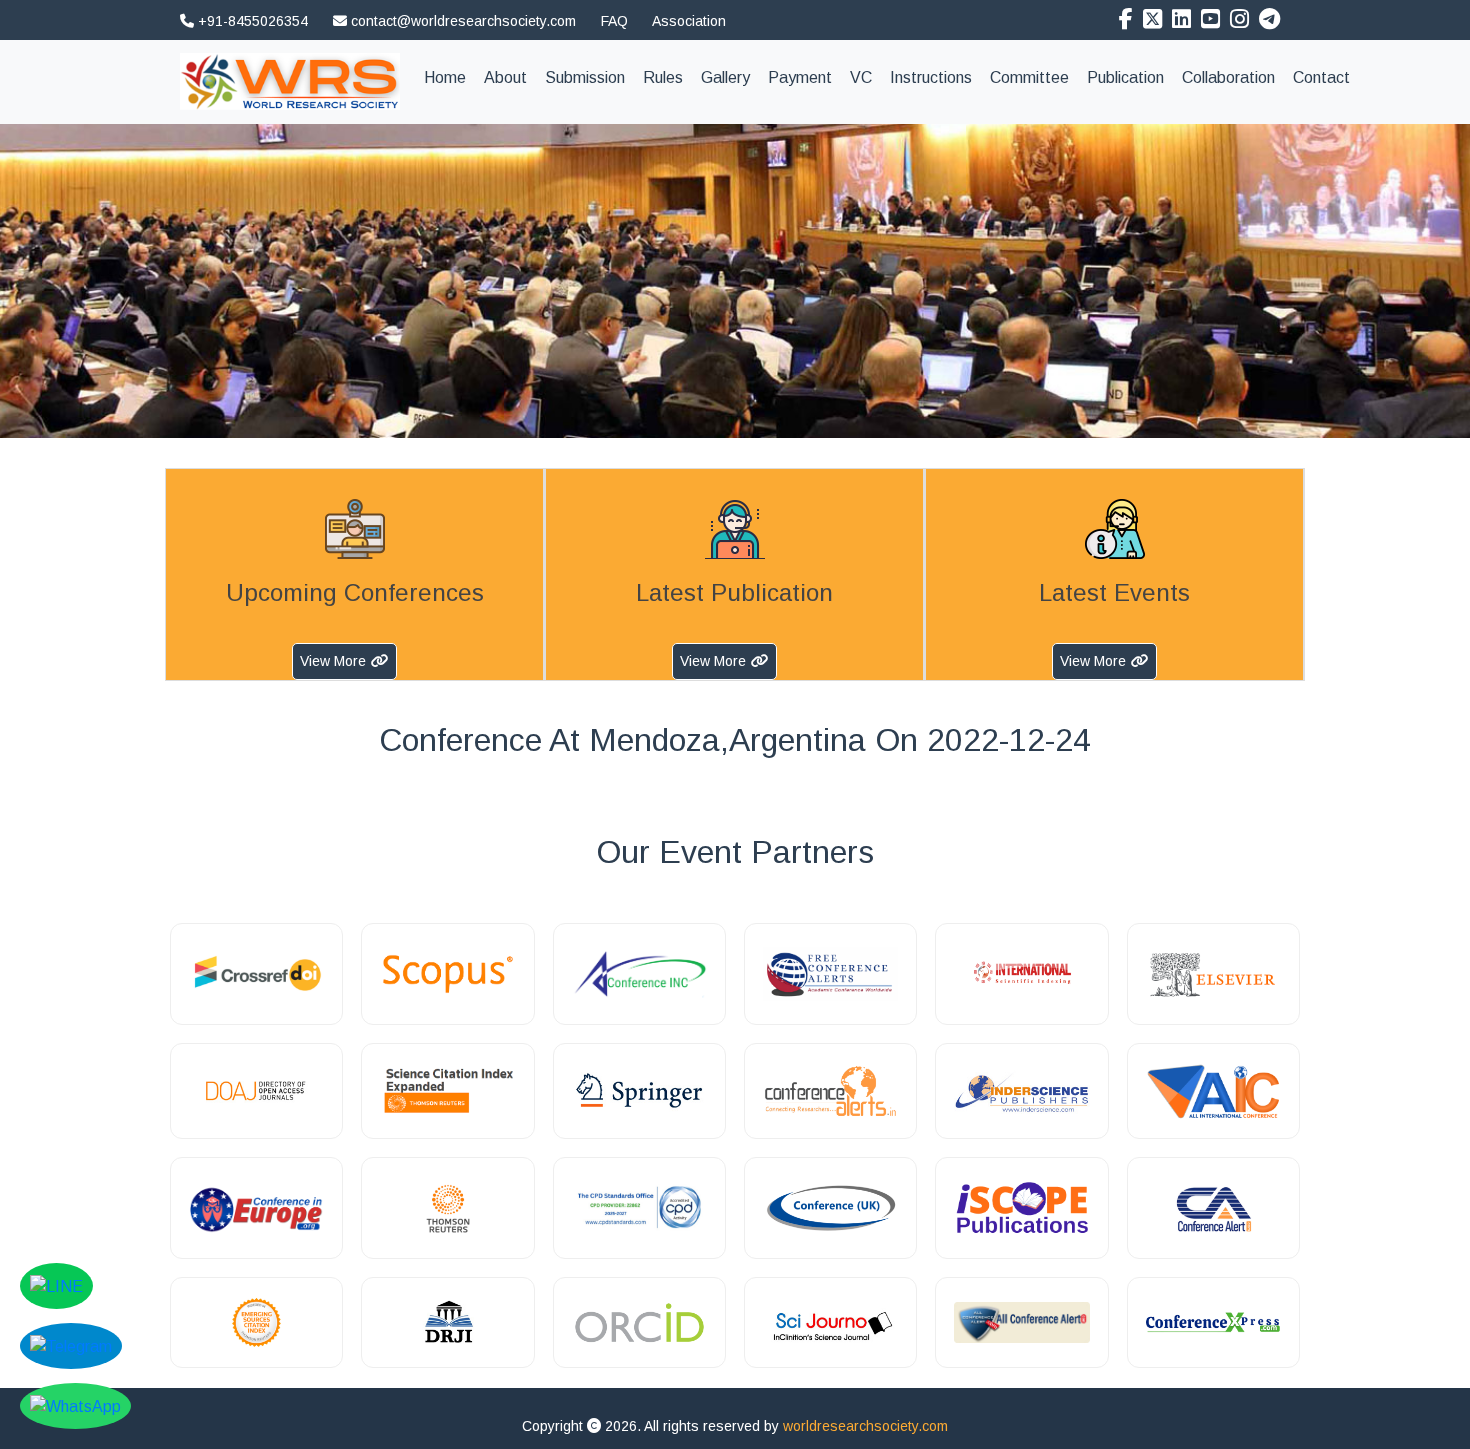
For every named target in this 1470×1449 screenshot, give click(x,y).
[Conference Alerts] (830, 1091)
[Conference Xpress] (1213, 1322)
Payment (800, 77)
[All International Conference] (1213, 1091)
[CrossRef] (256, 974)
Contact (1321, 77)
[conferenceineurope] (256, 1208)
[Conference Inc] (639, 974)
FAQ (614, 21)
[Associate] (447, 974)
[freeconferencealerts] (830, 974)
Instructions (931, 77)
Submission (585, 77)
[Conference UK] (830, 1208)
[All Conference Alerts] (1021, 1322)
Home (450, 77)
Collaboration (1228, 77)
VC (861, 77)
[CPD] (639, 1208)
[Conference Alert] (1213, 1208)
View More (333, 661)
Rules (663, 77)
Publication (1125, 77)
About (505, 77)
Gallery (725, 77)
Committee (1029, 77)
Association (689, 21)
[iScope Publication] (1021, 1208)
